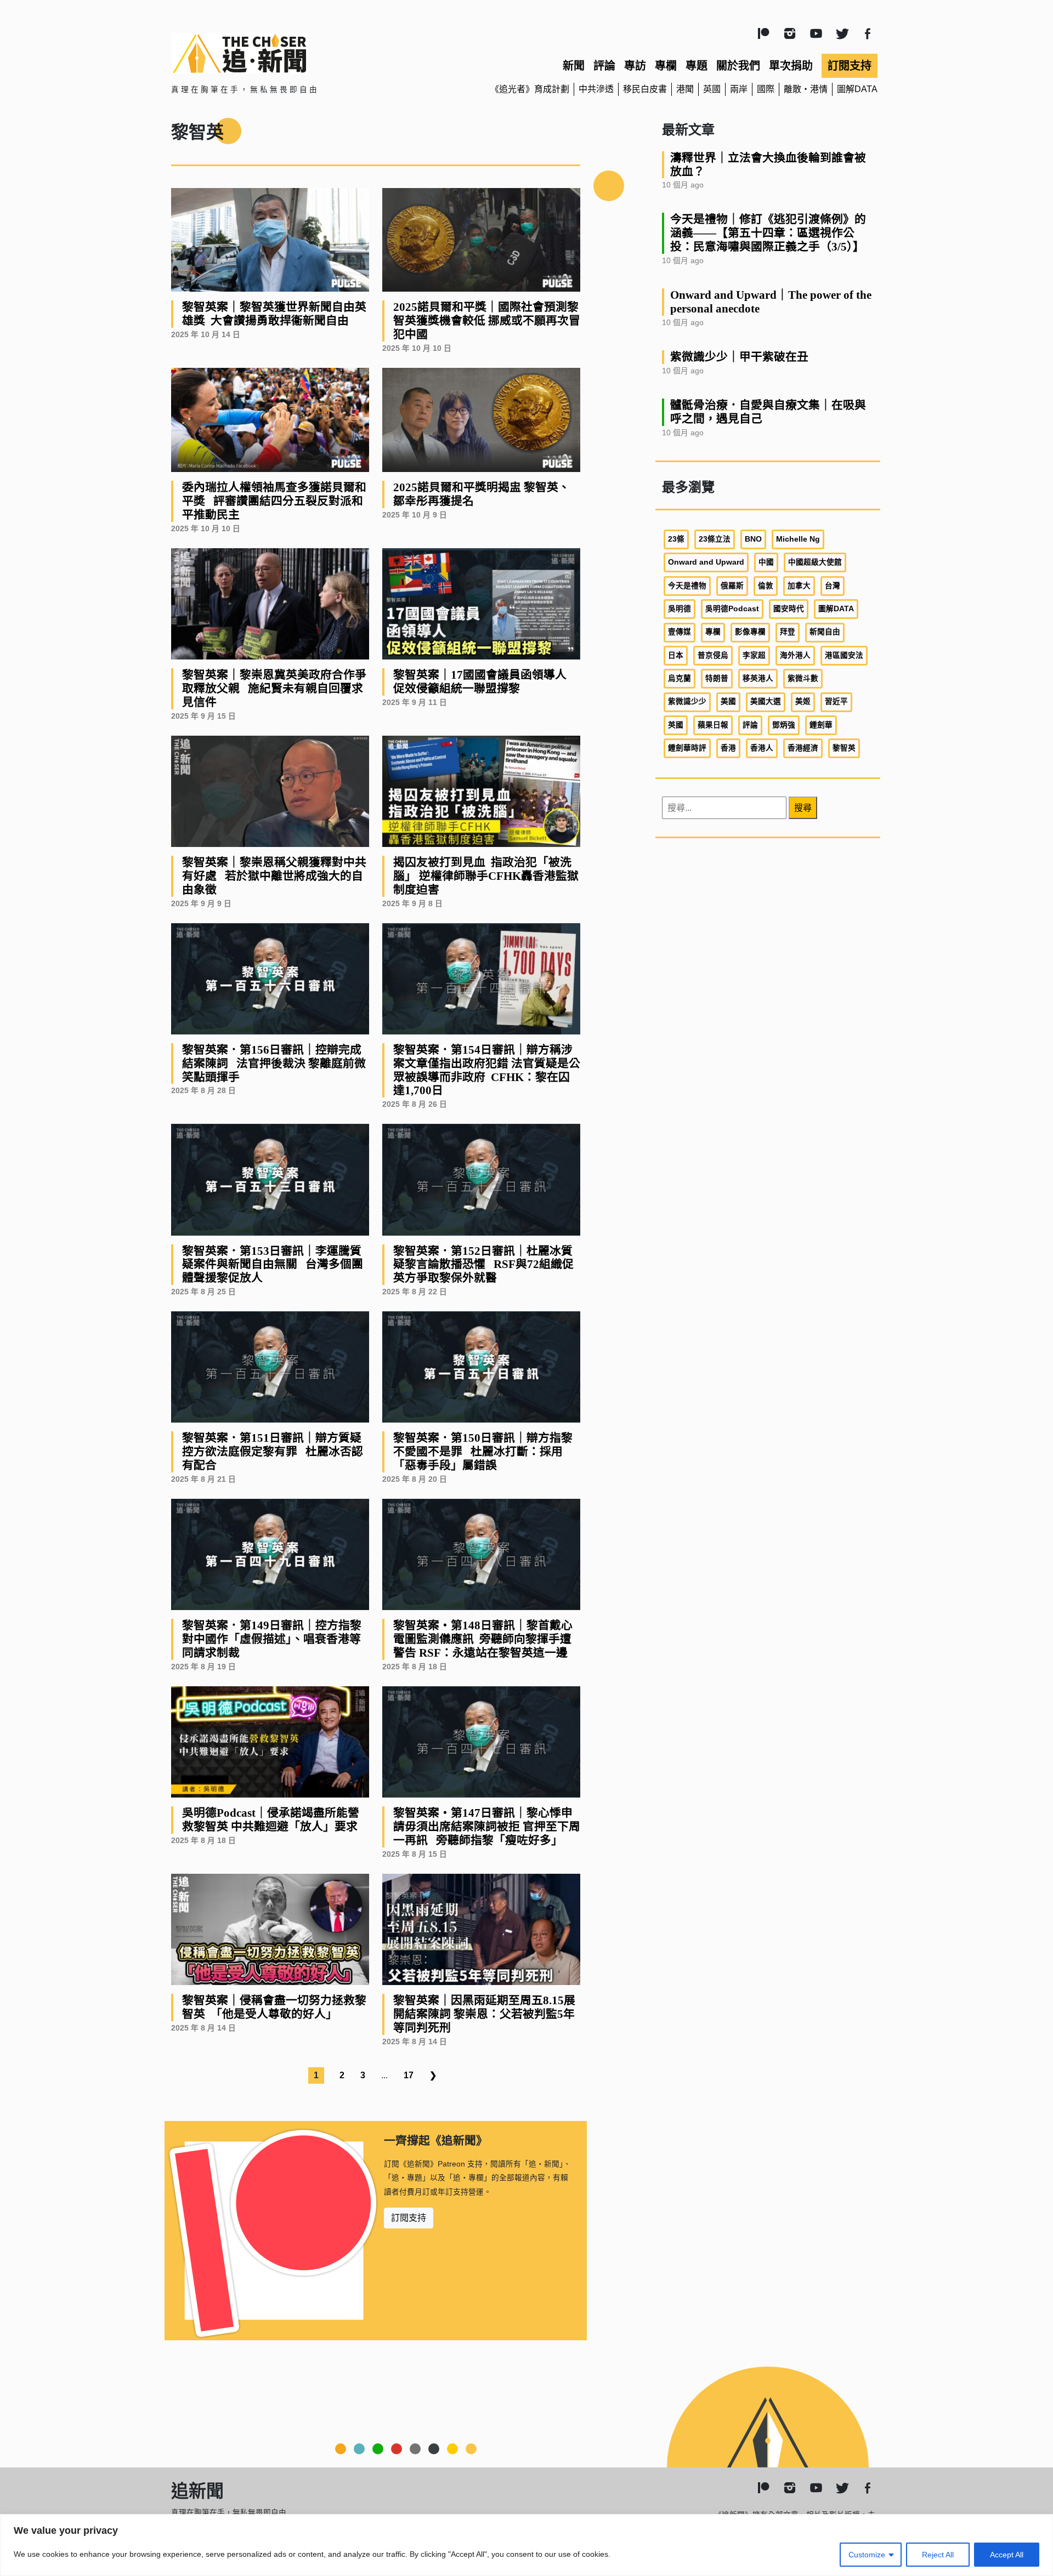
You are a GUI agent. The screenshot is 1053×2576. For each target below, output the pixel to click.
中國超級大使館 (815, 562)
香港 (728, 748)
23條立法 (715, 539)
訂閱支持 (850, 66)
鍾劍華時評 (687, 748)
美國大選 (766, 701)
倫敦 (766, 586)
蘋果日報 (713, 725)
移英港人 (758, 678)
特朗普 (717, 678)
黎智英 (844, 748)
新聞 (574, 66)
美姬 (803, 701)
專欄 (666, 66)
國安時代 (789, 609)
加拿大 (799, 586)
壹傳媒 (680, 632)
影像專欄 (750, 632)
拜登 (788, 632)
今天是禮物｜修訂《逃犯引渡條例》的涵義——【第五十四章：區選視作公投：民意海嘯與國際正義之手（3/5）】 (768, 233)
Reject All (938, 2555)
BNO (753, 539)
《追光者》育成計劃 (530, 89)
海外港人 (795, 655)
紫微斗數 (803, 678)
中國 (766, 562)
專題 (697, 66)
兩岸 (739, 89)
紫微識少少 (687, 701)
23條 (676, 539)
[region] (526, 2545)
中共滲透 (596, 89)
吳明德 (680, 609)
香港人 (762, 748)
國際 (766, 89)
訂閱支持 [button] (409, 2218)
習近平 (836, 701)
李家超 (754, 655)
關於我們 (738, 66)
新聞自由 (825, 632)
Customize (867, 2555)
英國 (712, 89)
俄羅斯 (732, 586)
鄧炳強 (784, 725)
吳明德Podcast (732, 609)
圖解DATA (857, 89)
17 (409, 2075)
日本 (676, 655)
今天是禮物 (687, 586)
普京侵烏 (713, 655)
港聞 (685, 89)
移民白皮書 (645, 89)
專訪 (635, 66)
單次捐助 (791, 66)
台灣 (833, 586)
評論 (604, 66)
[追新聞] (285, 53)
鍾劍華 (821, 725)
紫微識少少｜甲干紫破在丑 (739, 357)
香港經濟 (803, 748)
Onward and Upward (706, 562)
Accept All (1007, 2555)
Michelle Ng (798, 539)
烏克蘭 (680, 678)
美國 (728, 701)
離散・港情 (806, 89)
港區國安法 (844, 655)
